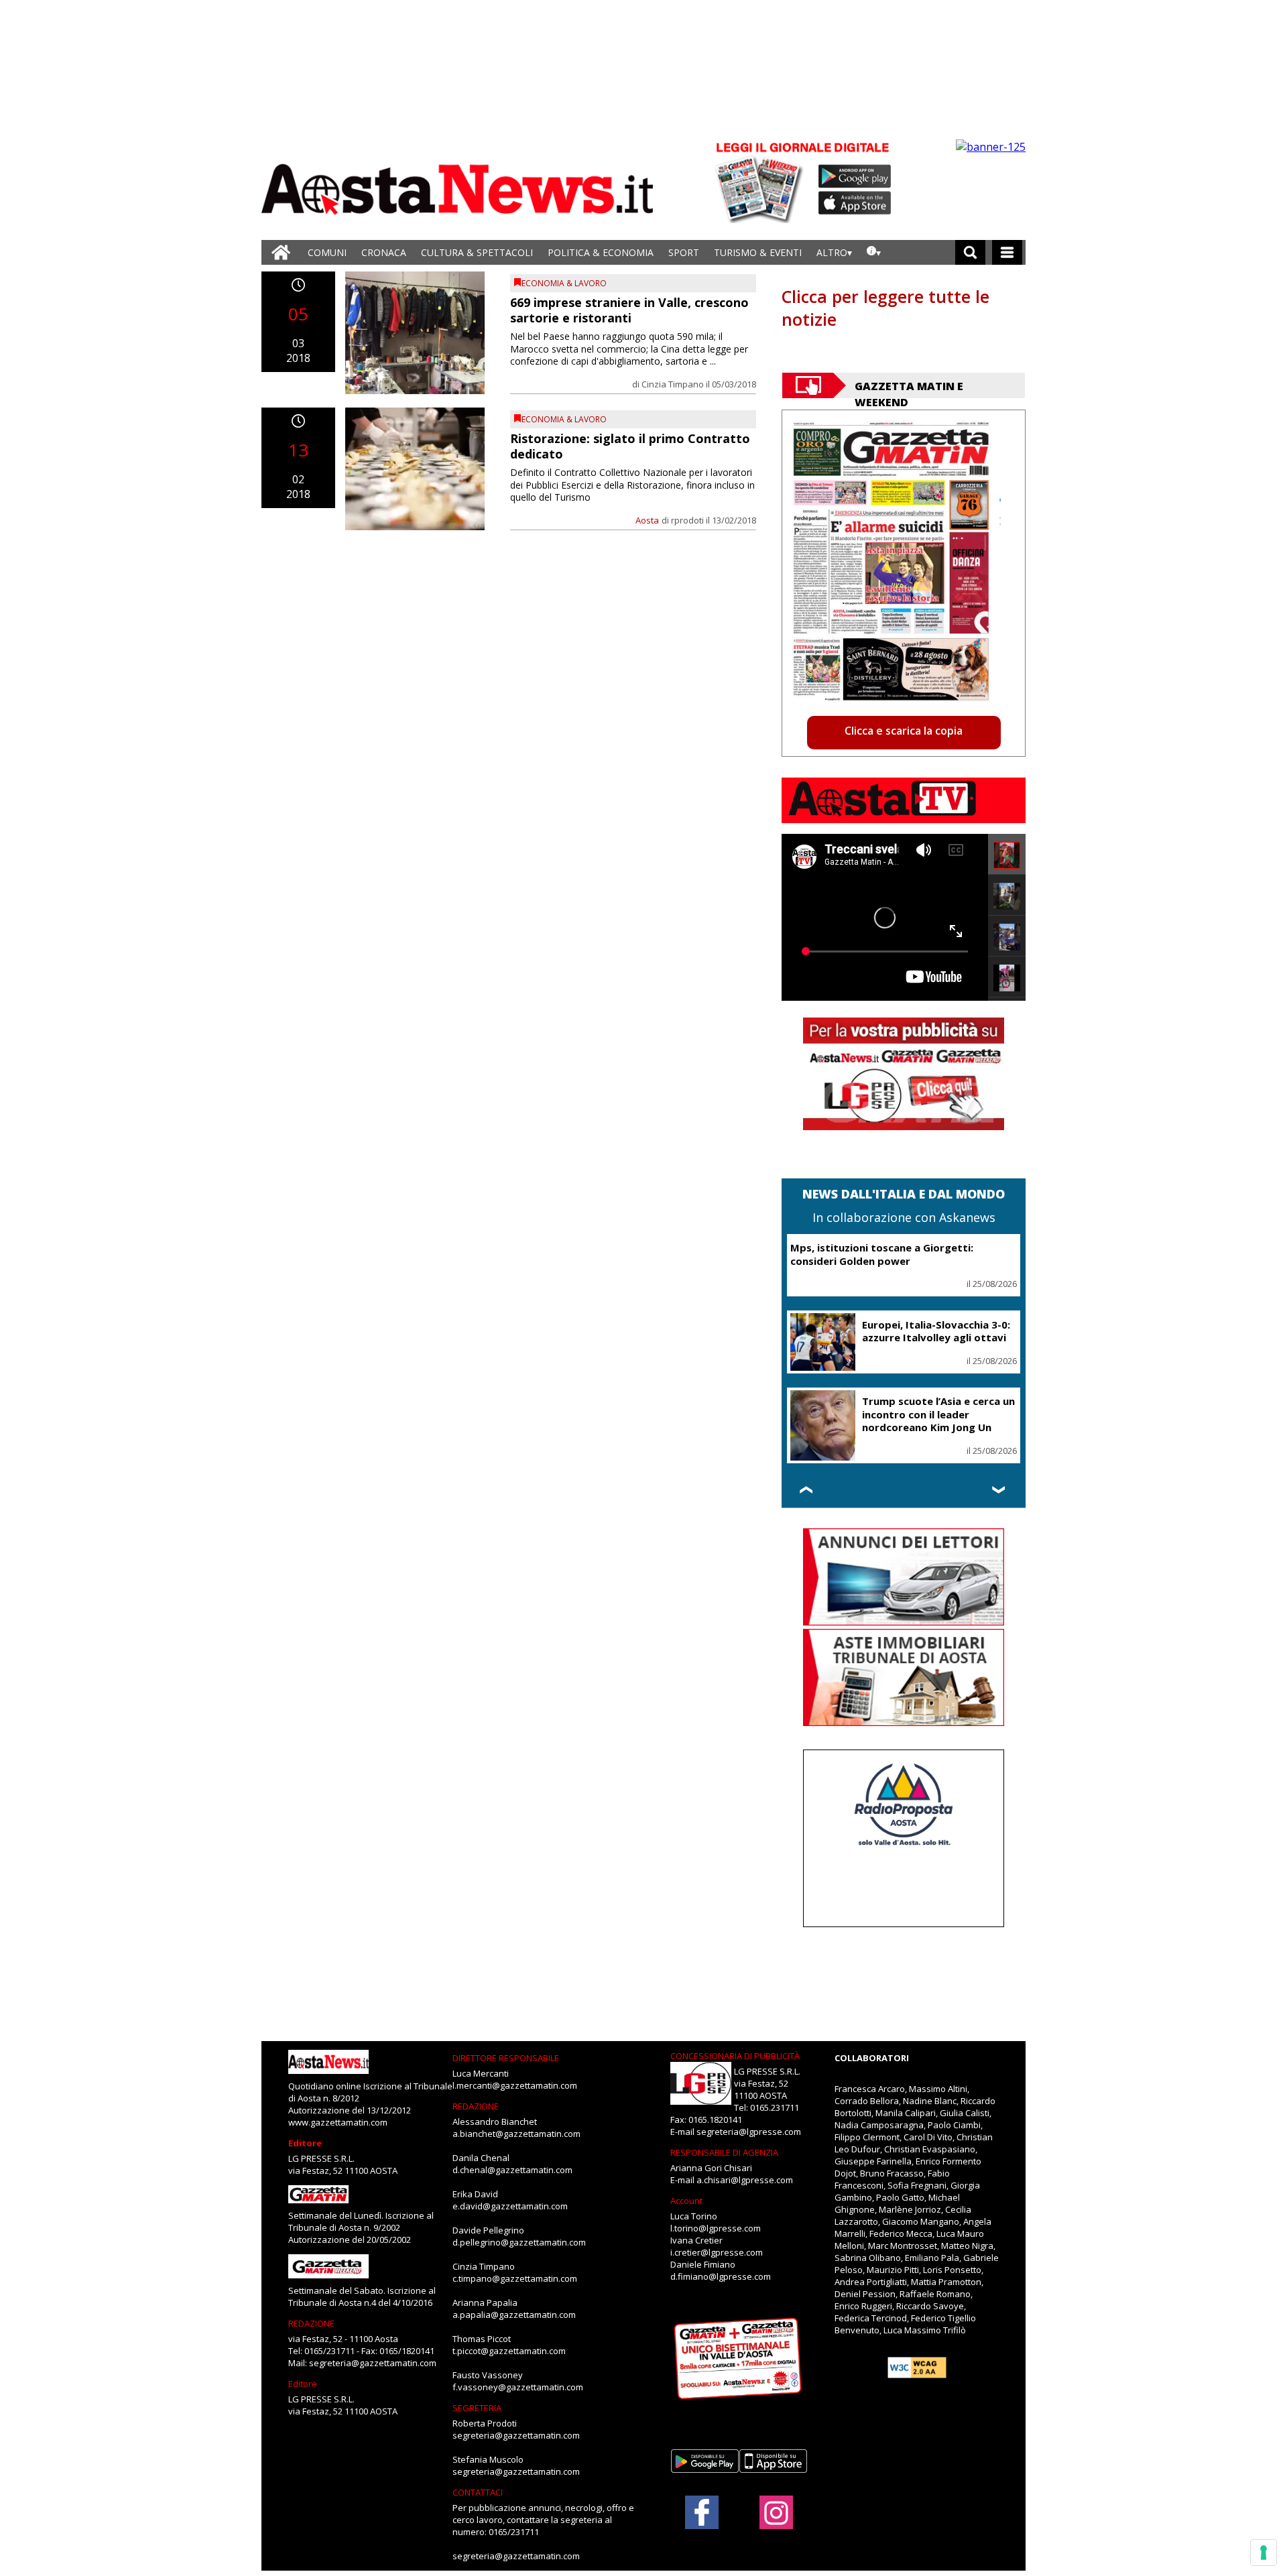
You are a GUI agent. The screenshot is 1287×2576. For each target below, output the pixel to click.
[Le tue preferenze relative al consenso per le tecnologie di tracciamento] (1264, 2553)
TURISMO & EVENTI (758, 252)
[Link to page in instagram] (776, 2522)
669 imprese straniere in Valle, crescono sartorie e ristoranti (629, 310)
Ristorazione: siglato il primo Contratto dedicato (630, 446)
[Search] (970, 252)
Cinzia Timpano (673, 384)
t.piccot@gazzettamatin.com (509, 2351)
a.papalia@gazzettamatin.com (514, 2315)
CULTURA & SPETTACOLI (477, 252)
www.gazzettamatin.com (338, 2122)
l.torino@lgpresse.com (716, 2228)
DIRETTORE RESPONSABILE (506, 2058)
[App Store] (855, 203)
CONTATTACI (478, 2492)
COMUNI (327, 252)
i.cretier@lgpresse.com (717, 2252)
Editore (305, 2143)
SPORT (684, 252)
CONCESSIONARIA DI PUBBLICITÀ (735, 2056)
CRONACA (384, 252)
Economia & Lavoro (564, 283)
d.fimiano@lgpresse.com (721, 2276)
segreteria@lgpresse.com (749, 2132)
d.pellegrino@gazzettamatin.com (519, 2242)
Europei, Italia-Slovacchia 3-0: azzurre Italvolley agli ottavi (936, 1331)
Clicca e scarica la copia (904, 731)
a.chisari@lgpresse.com (745, 2180)
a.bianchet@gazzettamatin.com (516, 2134)
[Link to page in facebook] (702, 2512)
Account (686, 2201)
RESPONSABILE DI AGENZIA (724, 2152)
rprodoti (687, 520)
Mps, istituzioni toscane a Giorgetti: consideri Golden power (882, 1254)
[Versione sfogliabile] (761, 181)
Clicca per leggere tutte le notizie (885, 308)
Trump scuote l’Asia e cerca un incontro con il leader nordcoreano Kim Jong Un (938, 1414)
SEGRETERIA (477, 2408)
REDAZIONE (311, 2323)
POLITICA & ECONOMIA (601, 252)
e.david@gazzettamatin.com (510, 2206)
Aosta (647, 520)
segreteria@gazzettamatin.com (373, 2363)
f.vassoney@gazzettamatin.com (518, 2387)
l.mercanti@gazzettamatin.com (515, 2085)
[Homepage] (281, 252)
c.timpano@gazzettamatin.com (515, 2278)
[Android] (855, 176)
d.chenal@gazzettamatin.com (512, 2170)
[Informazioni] (874, 252)
